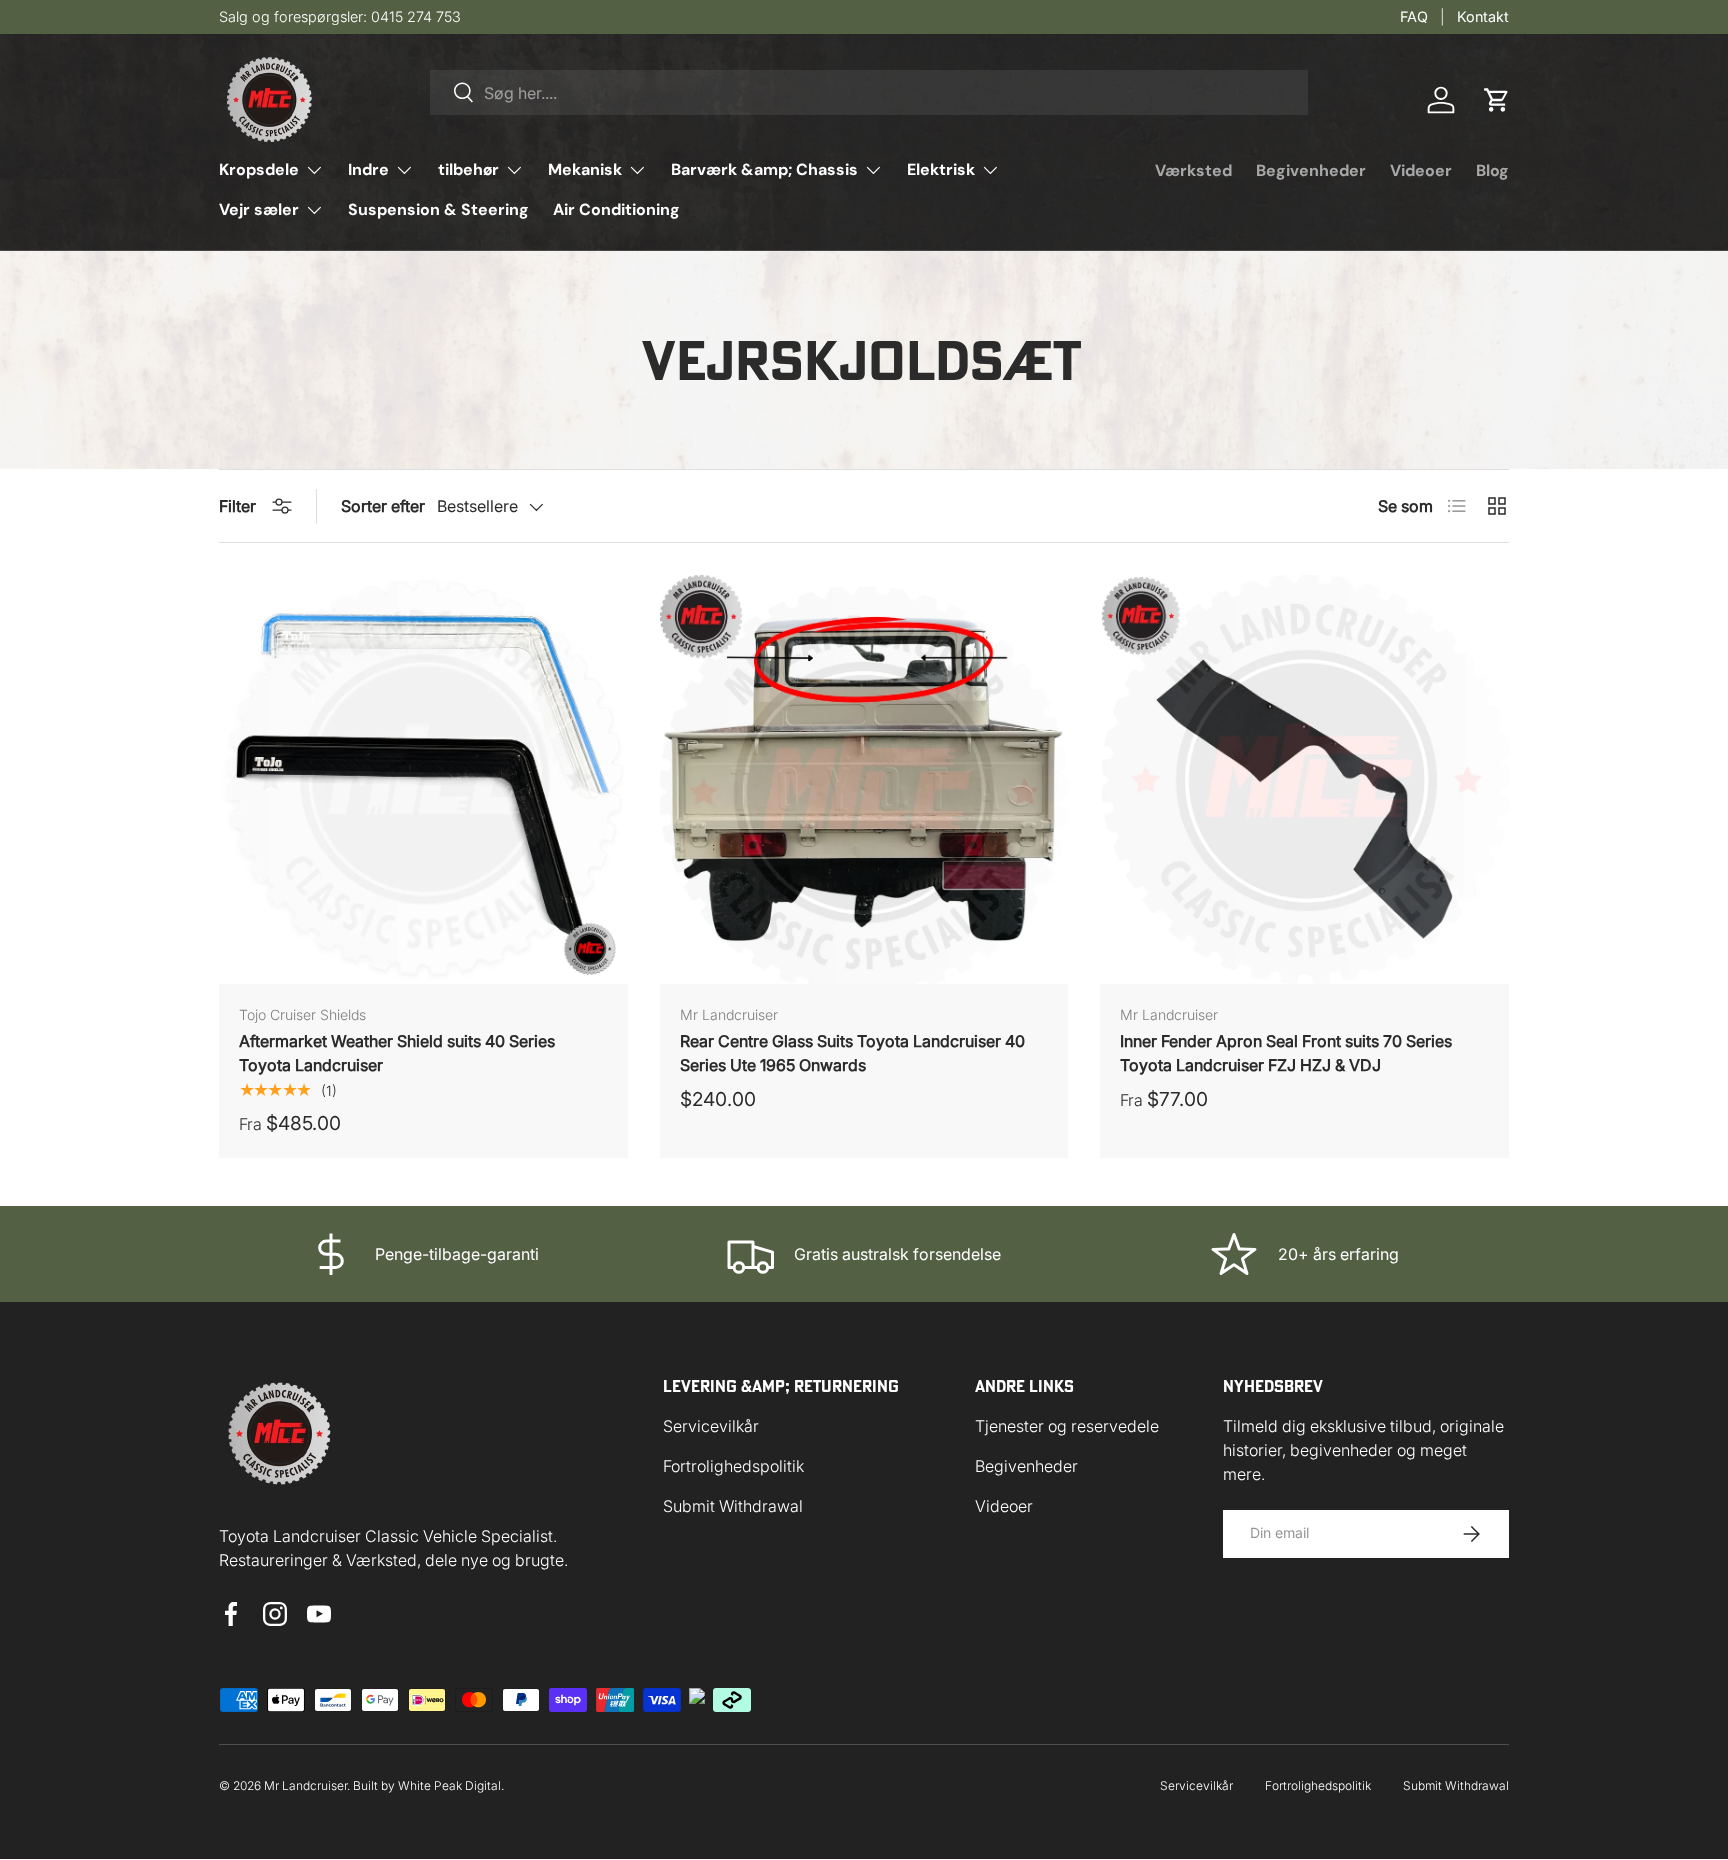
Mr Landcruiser (305, 1785)
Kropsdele (259, 169)
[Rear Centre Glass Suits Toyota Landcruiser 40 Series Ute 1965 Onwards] (864, 779)
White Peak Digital (449, 1785)
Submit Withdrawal (733, 1506)
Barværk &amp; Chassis (764, 169)
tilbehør (468, 169)
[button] (1497, 100)
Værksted (1193, 170)
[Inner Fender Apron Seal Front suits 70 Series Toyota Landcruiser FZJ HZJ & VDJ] (1304, 779)
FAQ (1414, 16)
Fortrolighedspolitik (733, 1466)
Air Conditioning (616, 209)
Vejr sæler (259, 209)
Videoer (1421, 170)
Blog (1492, 170)
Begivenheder (1311, 170)
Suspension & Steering (438, 209)
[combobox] (869, 92)
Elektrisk (941, 169)
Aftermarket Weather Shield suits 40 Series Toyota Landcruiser (397, 1053)
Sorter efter (383, 506)
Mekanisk (585, 169)
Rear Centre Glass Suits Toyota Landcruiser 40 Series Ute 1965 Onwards (852, 1053)
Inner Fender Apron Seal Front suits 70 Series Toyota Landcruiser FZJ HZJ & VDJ (1286, 1053)
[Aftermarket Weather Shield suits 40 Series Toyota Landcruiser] (423, 779)
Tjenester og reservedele (1067, 1426)
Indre (368, 169)
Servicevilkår (711, 1426)
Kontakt (1483, 16)
